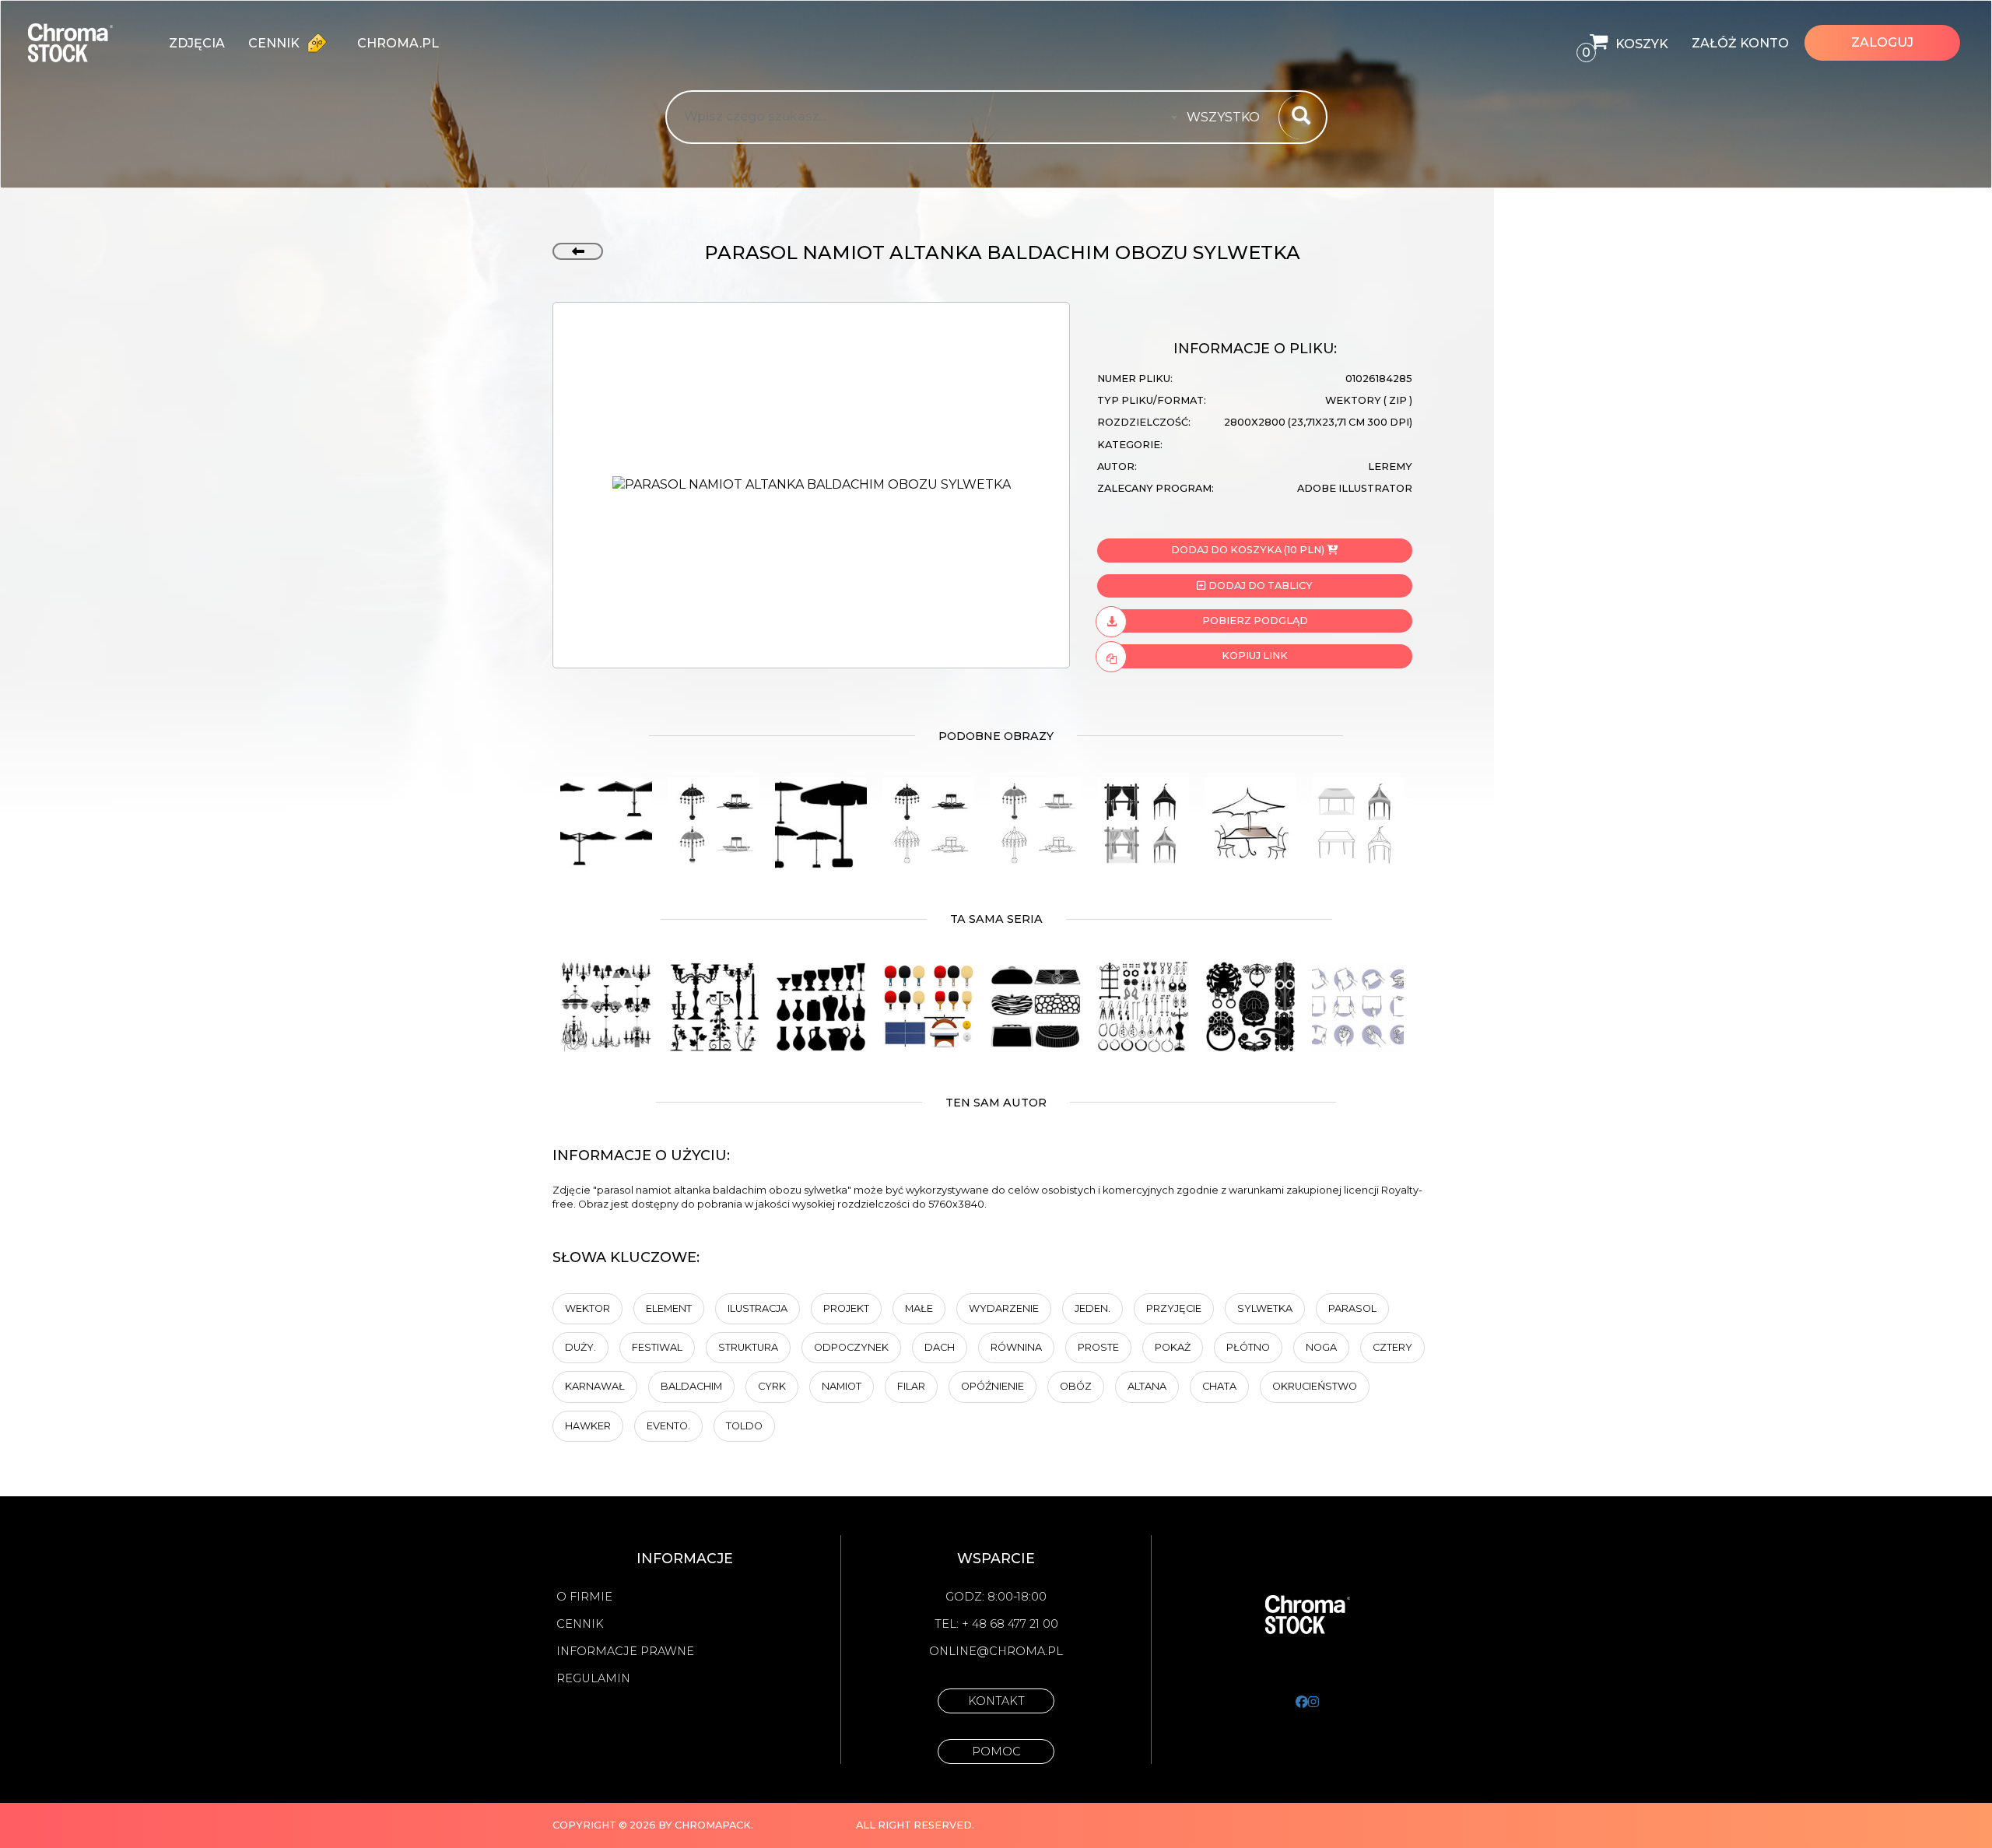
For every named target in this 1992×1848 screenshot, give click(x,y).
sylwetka (1265, 1308)
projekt (846, 1308)
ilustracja (758, 1308)
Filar (911, 1386)
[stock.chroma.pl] (87, 43)
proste (1098, 1347)
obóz (1076, 1386)
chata (1219, 1386)
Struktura (748, 1347)
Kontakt (996, 1701)
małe (919, 1308)
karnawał (595, 1386)
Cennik (275, 43)
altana (1147, 1386)
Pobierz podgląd (1255, 621)
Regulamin (593, 1678)
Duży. (580, 1347)
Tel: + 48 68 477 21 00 (996, 1624)
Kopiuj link (1255, 656)
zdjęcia (197, 43)
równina (1016, 1347)
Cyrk (772, 1386)
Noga (1321, 1347)
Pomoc (996, 1752)
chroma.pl (398, 43)
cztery (1392, 1347)
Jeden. (1092, 1308)
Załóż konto (1740, 43)
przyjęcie (1174, 1308)
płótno (1248, 1347)
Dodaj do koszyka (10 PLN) (1248, 550)
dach (940, 1347)
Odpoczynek (851, 1347)
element (669, 1308)
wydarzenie (1004, 1308)
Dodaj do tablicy (1259, 586)
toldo (744, 1426)
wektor (587, 1308)
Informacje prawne (625, 1651)
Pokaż (1173, 1347)
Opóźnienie (992, 1386)
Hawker (588, 1426)
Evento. (668, 1426)
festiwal (657, 1347)
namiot (842, 1386)
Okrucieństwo (1315, 1386)
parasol (1352, 1308)
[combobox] (1228, 117)
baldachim (691, 1386)
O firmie (584, 1597)
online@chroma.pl (996, 1651)
